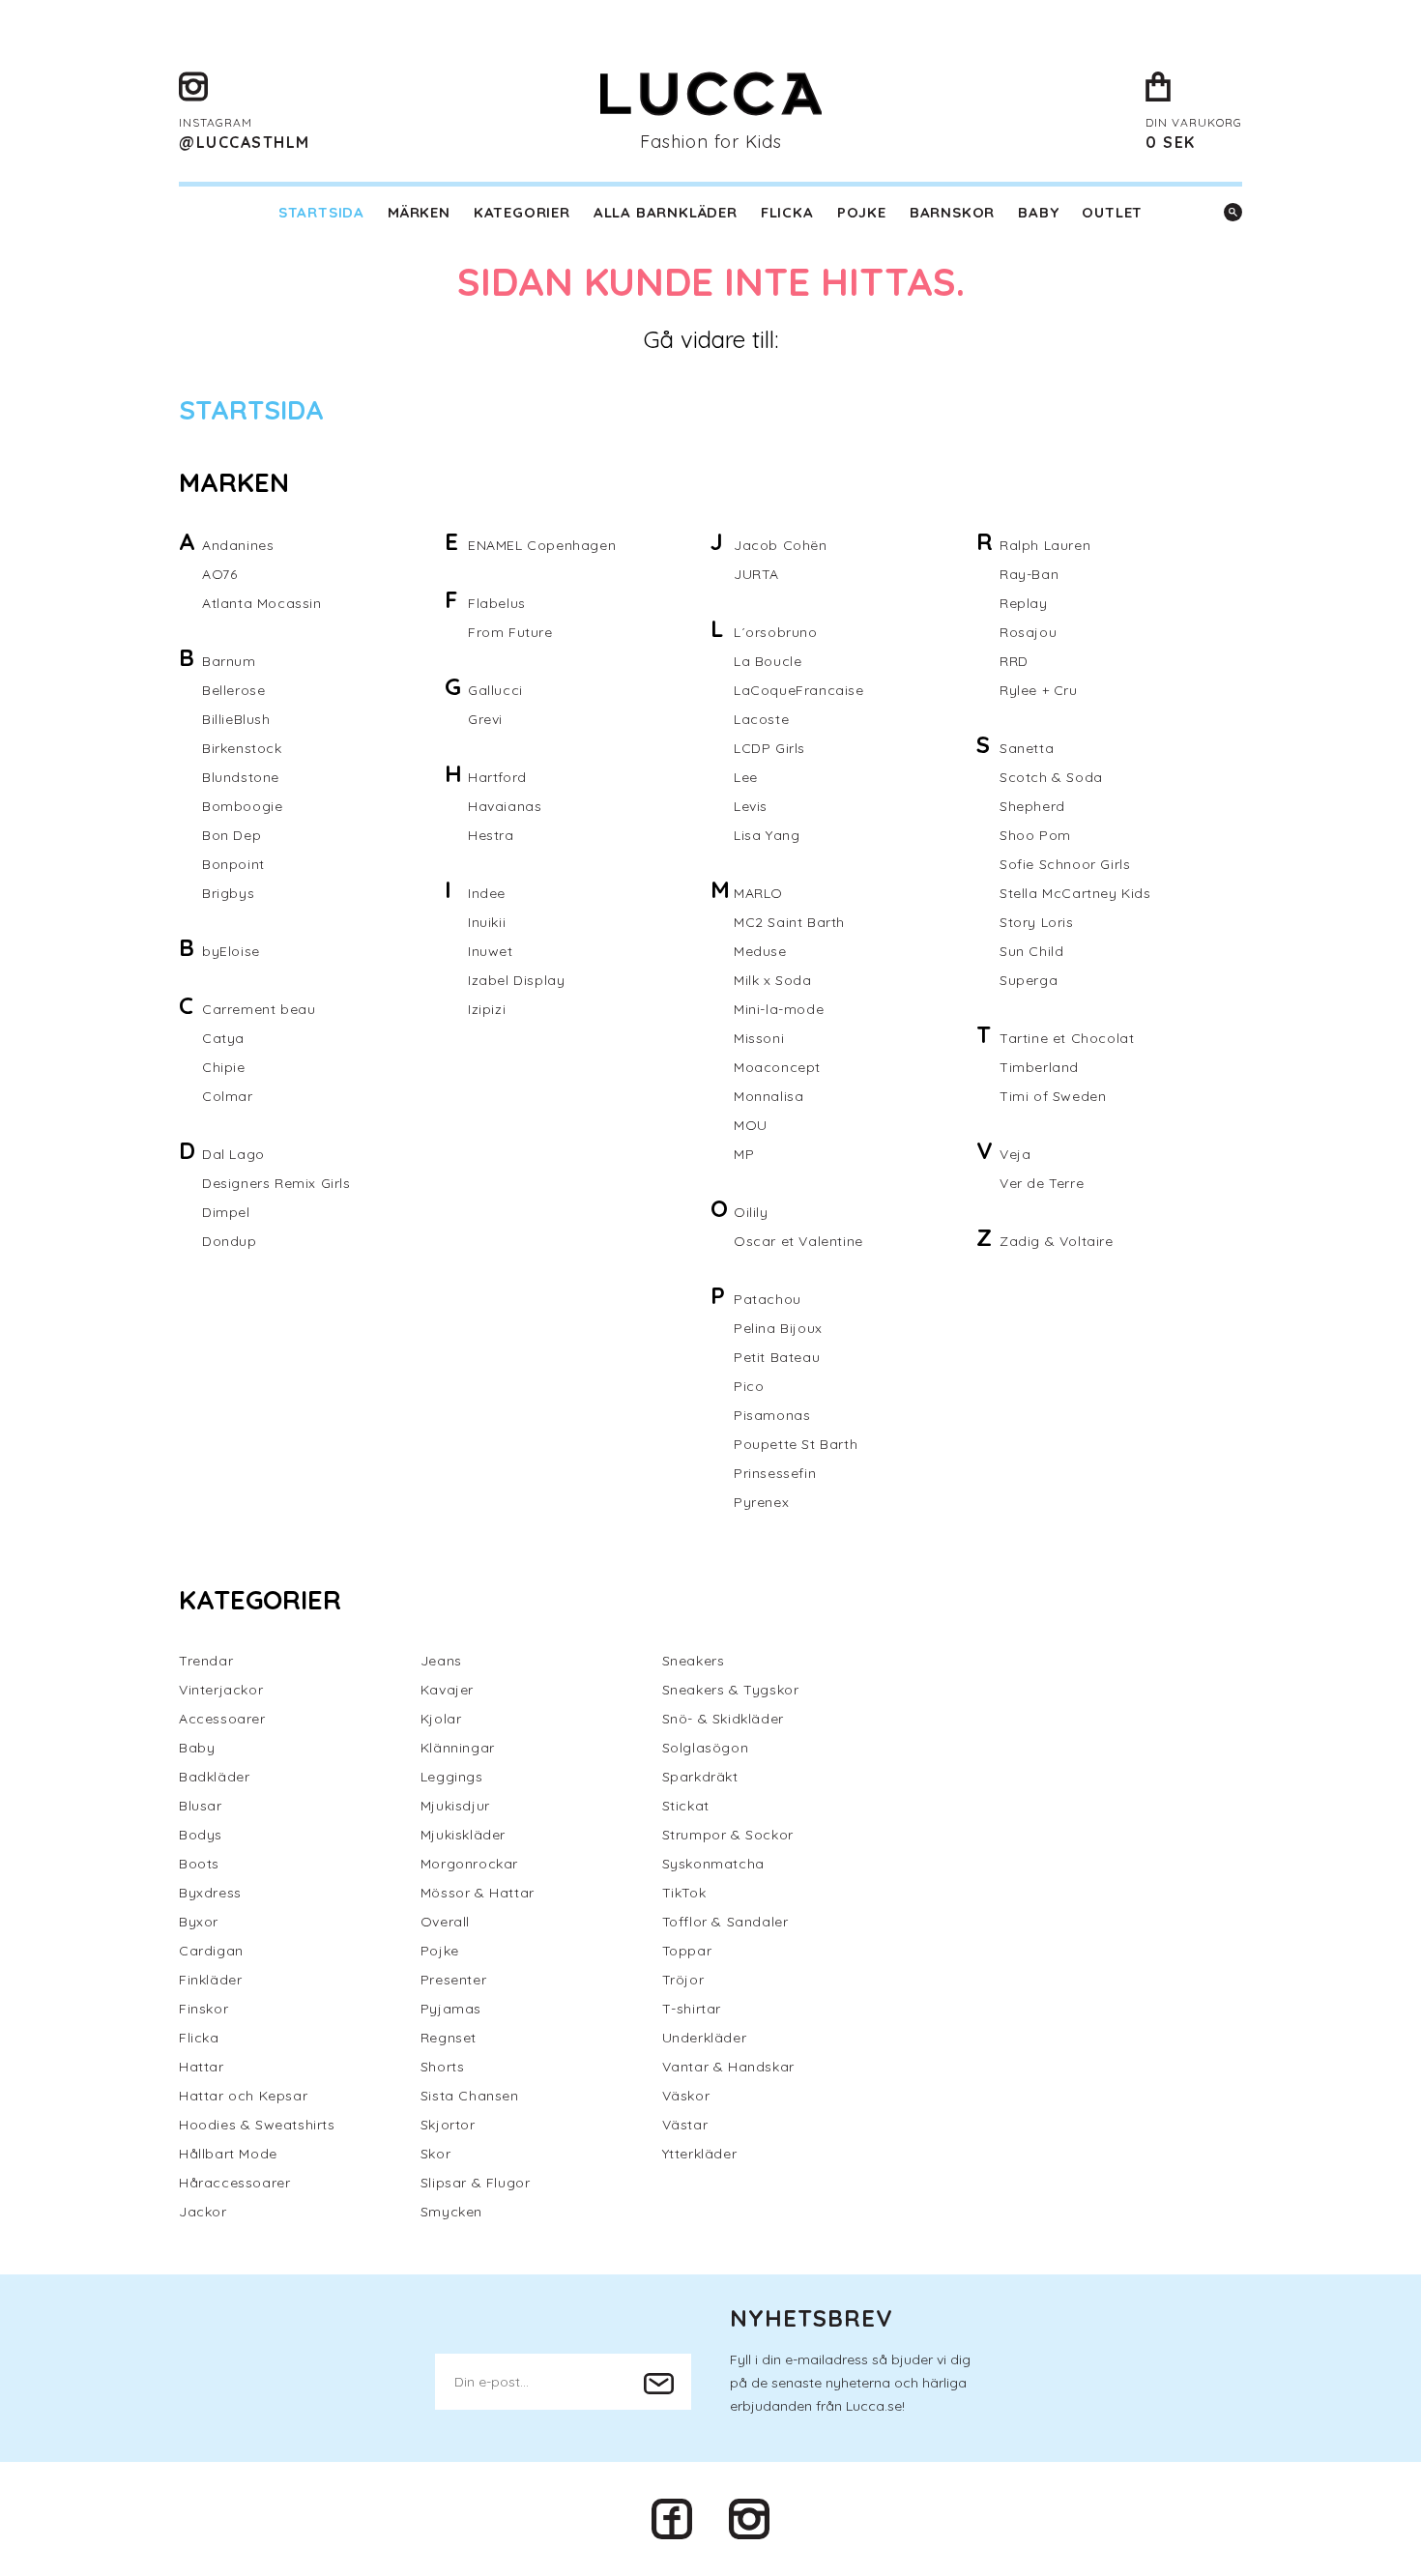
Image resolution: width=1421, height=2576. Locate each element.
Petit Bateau (777, 1357)
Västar (685, 2125)
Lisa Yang (767, 835)
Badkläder (214, 1777)
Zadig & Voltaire (1057, 1241)
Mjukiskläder (463, 1835)
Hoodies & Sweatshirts (257, 2125)
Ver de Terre (1042, 1183)
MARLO (758, 893)
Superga (1029, 980)
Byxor (199, 1922)
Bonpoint (233, 864)
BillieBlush (236, 719)
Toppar (687, 1951)
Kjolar (441, 1719)
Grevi (485, 719)
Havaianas (505, 806)
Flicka (787, 212)
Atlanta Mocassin (262, 603)
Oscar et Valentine (798, 1241)
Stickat (686, 1806)
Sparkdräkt (700, 1777)
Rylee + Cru (1039, 690)
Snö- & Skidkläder (723, 1719)
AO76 (219, 574)
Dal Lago (233, 1154)
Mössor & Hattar (478, 1893)
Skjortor (448, 2125)
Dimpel (226, 1212)
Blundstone (241, 777)
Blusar (201, 1806)
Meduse (760, 951)
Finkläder (210, 1980)
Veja (1015, 1154)
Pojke (862, 212)
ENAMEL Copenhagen (542, 545)
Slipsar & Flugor (476, 2183)
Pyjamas (451, 2009)
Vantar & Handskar (728, 2067)
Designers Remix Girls (276, 1183)
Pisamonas (772, 1415)
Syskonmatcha (713, 1864)
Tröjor (683, 1980)
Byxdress (210, 1893)
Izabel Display (516, 980)
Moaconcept (777, 1067)
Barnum (229, 661)
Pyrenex (761, 1502)
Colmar (228, 1096)
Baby (1038, 212)
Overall (445, 1922)
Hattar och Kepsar (243, 2096)
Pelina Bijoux (778, 1328)
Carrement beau (259, 1009)
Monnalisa (768, 1096)
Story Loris (1037, 922)
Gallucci (495, 690)
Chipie (224, 1067)
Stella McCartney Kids (1075, 893)
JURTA (756, 574)
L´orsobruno (776, 632)
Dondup (230, 1241)
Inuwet (491, 951)
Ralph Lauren (1045, 545)
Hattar (202, 2067)
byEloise (231, 951)
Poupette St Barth (796, 1444)
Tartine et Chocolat (1067, 1038)
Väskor (686, 2096)
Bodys (201, 1835)
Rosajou (1028, 632)
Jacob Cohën (781, 545)
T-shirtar (692, 2009)
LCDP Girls (769, 748)
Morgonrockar (469, 1864)
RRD (1014, 661)
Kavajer (447, 1690)
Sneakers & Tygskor (731, 1690)
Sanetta (1027, 748)
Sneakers (694, 1661)
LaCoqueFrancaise (799, 690)
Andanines (238, 545)
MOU (751, 1125)
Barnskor (952, 212)
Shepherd (1032, 806)
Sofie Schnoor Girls (1065, 864)
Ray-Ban (1029, 574)
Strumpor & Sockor (728, 1835)
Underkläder (705, 2038)
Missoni (759, 1038)
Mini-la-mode (779, 1009)
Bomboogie (242, 806)
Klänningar (458, 1748)
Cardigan (211, 1951)
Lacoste (761, 719)
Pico (749, 1386)
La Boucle (768, 661)
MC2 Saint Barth (789, 922)
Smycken (451, 2212)
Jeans (441, 1661)
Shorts (443, 2067)
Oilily (751, 1212)
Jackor (203, 2212)
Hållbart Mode (228, 2154)
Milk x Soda (773, 980)
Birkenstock (242, 748)
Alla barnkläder (666, 212)
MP (744, 1154)
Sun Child (1031, 951)
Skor (435, 2154)
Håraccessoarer (234, 2183)
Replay (1024, 603)
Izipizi (487, 1009)
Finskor (203, 2009)
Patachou (768, 1299)
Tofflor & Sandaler (725, 1922)
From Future (510, 632)
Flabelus (497, 603)
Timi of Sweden (1053, 1096)
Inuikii (487, 922)
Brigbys (228, 893)
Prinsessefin (775, 1473)
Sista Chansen (470, 2096)
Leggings (452, 1777)
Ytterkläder (700, 2154)
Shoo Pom (1035, 835)
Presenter (453, 1980)
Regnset (449, 2038)
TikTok (684, 1893)
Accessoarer (222, 1719)
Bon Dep (232, 835)
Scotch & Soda (1051, 777)
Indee (487, 893)
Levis (751, 806)
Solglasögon (706, 1748)
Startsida (321, 212)
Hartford (497, 777)
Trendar (206, 1661)
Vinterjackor (221, 1690)
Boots (199, 1864)
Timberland (1039, 1067)
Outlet (1112, 212)
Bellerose (233, 690)
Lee (746, 777)
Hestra (491, 835)
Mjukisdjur (455, 1806)
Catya (223, 1038)
